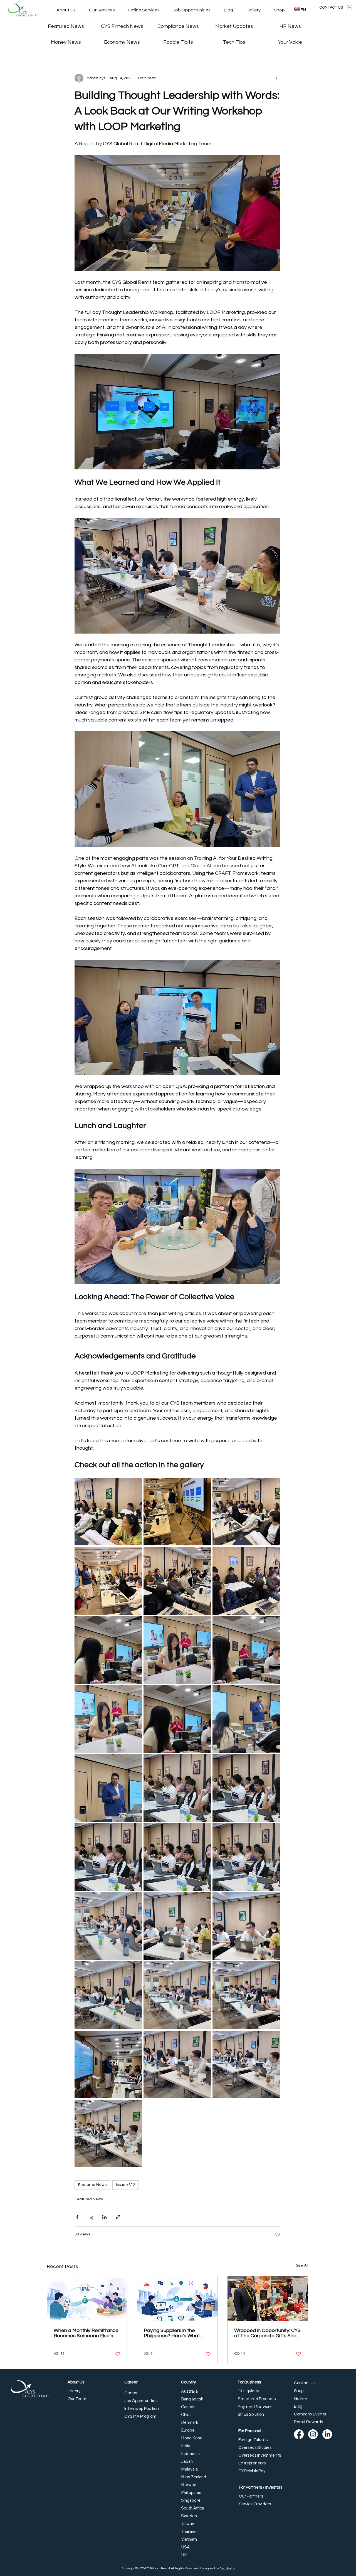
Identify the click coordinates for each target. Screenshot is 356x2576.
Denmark (190, 2422)
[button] (102, 10)
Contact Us (305, 2383)
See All (302, 2265)
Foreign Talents (253, 2440)
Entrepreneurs (252, 2463)
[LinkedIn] (327, 2434)
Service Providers (255, 2504)
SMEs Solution (251, 2414)
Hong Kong (192, 2438)
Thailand (189, 2531)
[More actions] (277, 78)
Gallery (301, 2399)
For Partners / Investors (261, 2487)
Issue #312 (126, 2185)
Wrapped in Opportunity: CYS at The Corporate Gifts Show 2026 (267, 2333)
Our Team (77, 2399)
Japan (187, 2461)
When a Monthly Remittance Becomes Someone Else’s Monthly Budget (86, 2333)
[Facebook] (299, 2434)
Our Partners (251, 2496)
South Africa (193, 2508)
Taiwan (188, 2524)
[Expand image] (108, 1512)
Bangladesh (192, 2399)
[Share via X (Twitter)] (91, 2217)
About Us (76, 2382)
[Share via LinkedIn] (104, 2217)
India (186, 2446)
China (186, 2414)
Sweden (189, 2516)
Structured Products (257, 2399)
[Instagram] (313, 2434)
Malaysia (189, 2469)
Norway (189, 2485)
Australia (189, 2391)
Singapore (191, 2500)
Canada (188, 2407)
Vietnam (189, 2539)
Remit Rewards (308, 2422)
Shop (299, 2391)
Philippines (191, 2492)
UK (184, 2555)
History (74, 2391)
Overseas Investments (260, 2455)
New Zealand (194, 2477)
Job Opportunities (141, 2401)
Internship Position (142, 2409)
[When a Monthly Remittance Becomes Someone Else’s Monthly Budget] (87, 2299)
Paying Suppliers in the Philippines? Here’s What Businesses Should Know (172, 2333)
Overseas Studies (255, 2448)
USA (186, 2547)
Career (131, 2382)
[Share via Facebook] (77, 2217)
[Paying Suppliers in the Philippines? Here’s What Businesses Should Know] (177, 2299)
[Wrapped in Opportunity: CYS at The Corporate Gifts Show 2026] (268, 2299)
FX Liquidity (248, 2391)
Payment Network (255, 2407)
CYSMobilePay (252, 2471)
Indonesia (190, 2453)
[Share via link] (118, 2217)
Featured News (92, 2185)
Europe (188, 2430)
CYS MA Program (140, 2416)
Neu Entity (227, 2568)
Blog (298, 2406)
